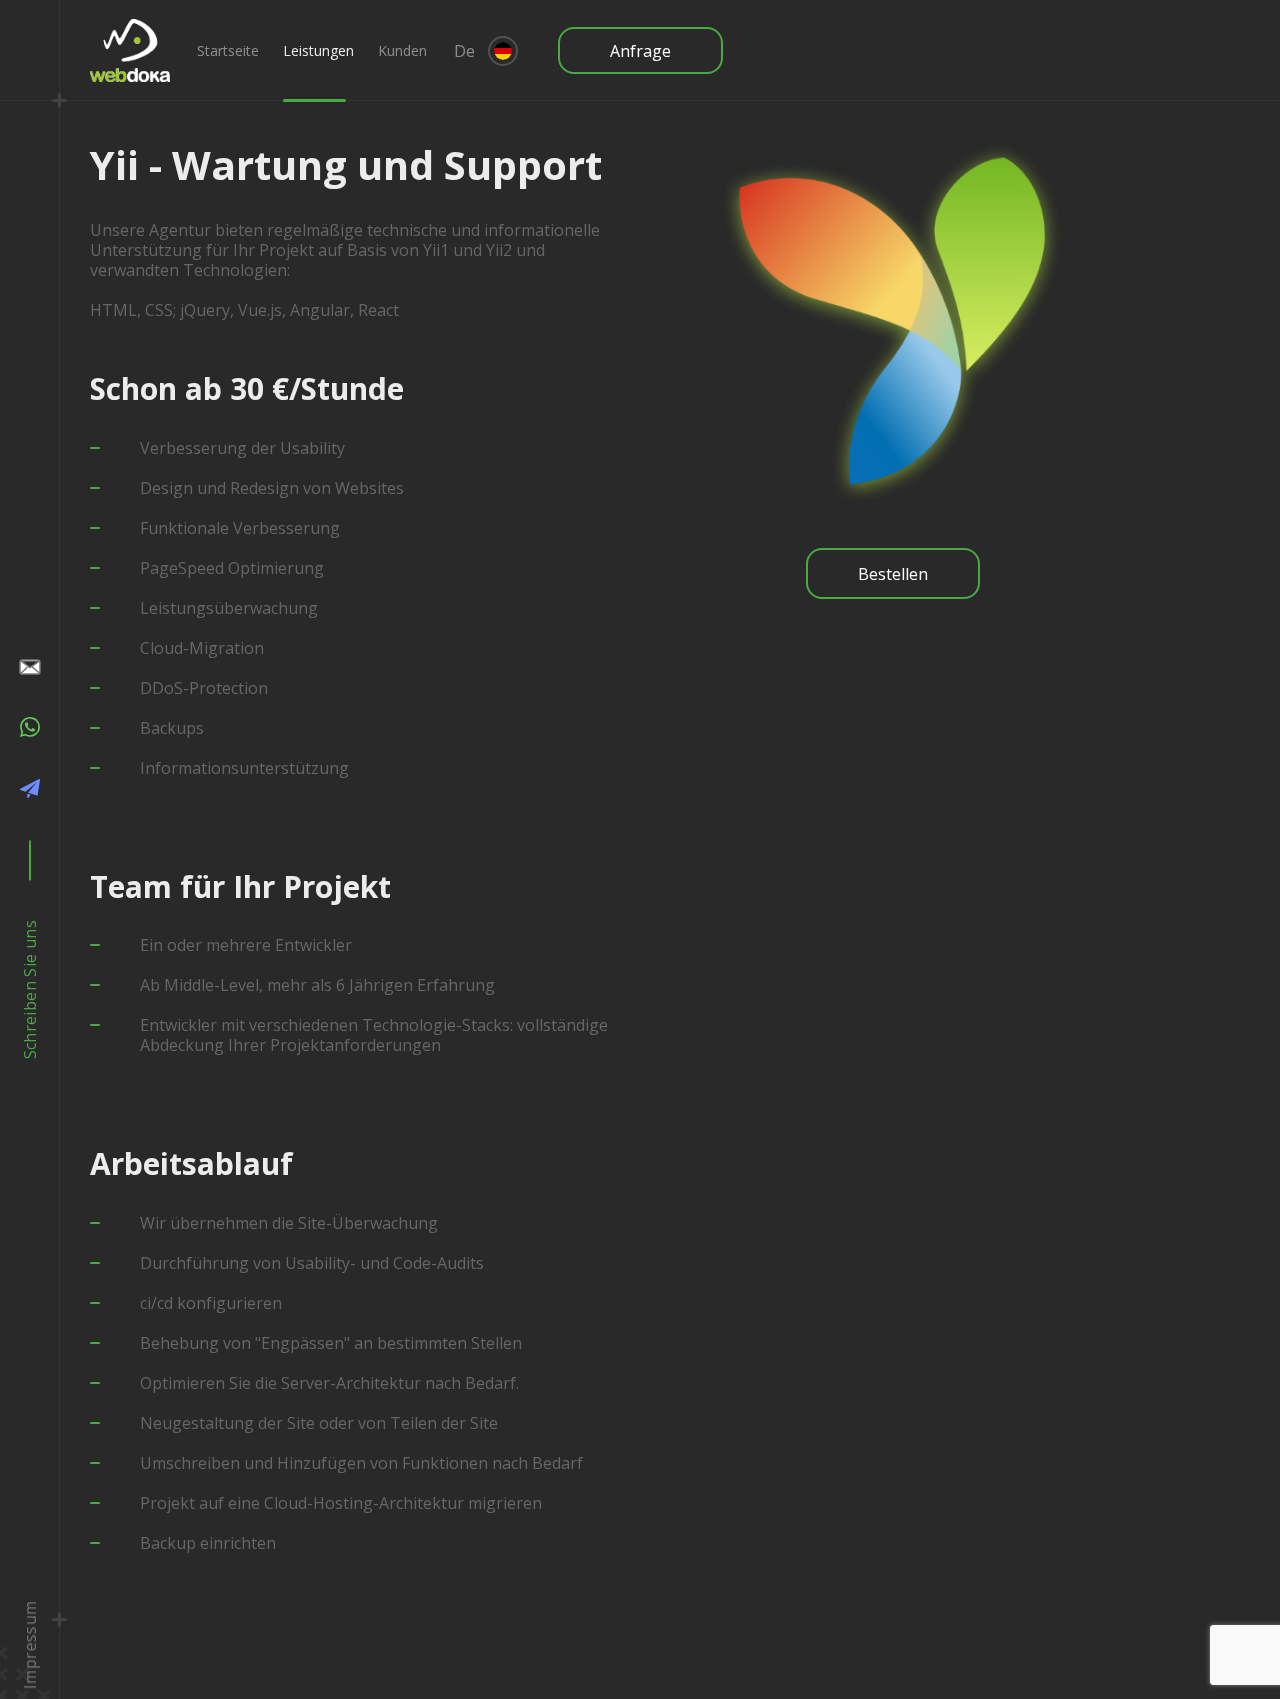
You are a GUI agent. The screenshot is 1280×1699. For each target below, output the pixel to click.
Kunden (402, 50)
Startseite (228, 50)
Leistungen (318, 50)
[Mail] (30, 669)
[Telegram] (30, 792)
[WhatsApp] (30, 731)
